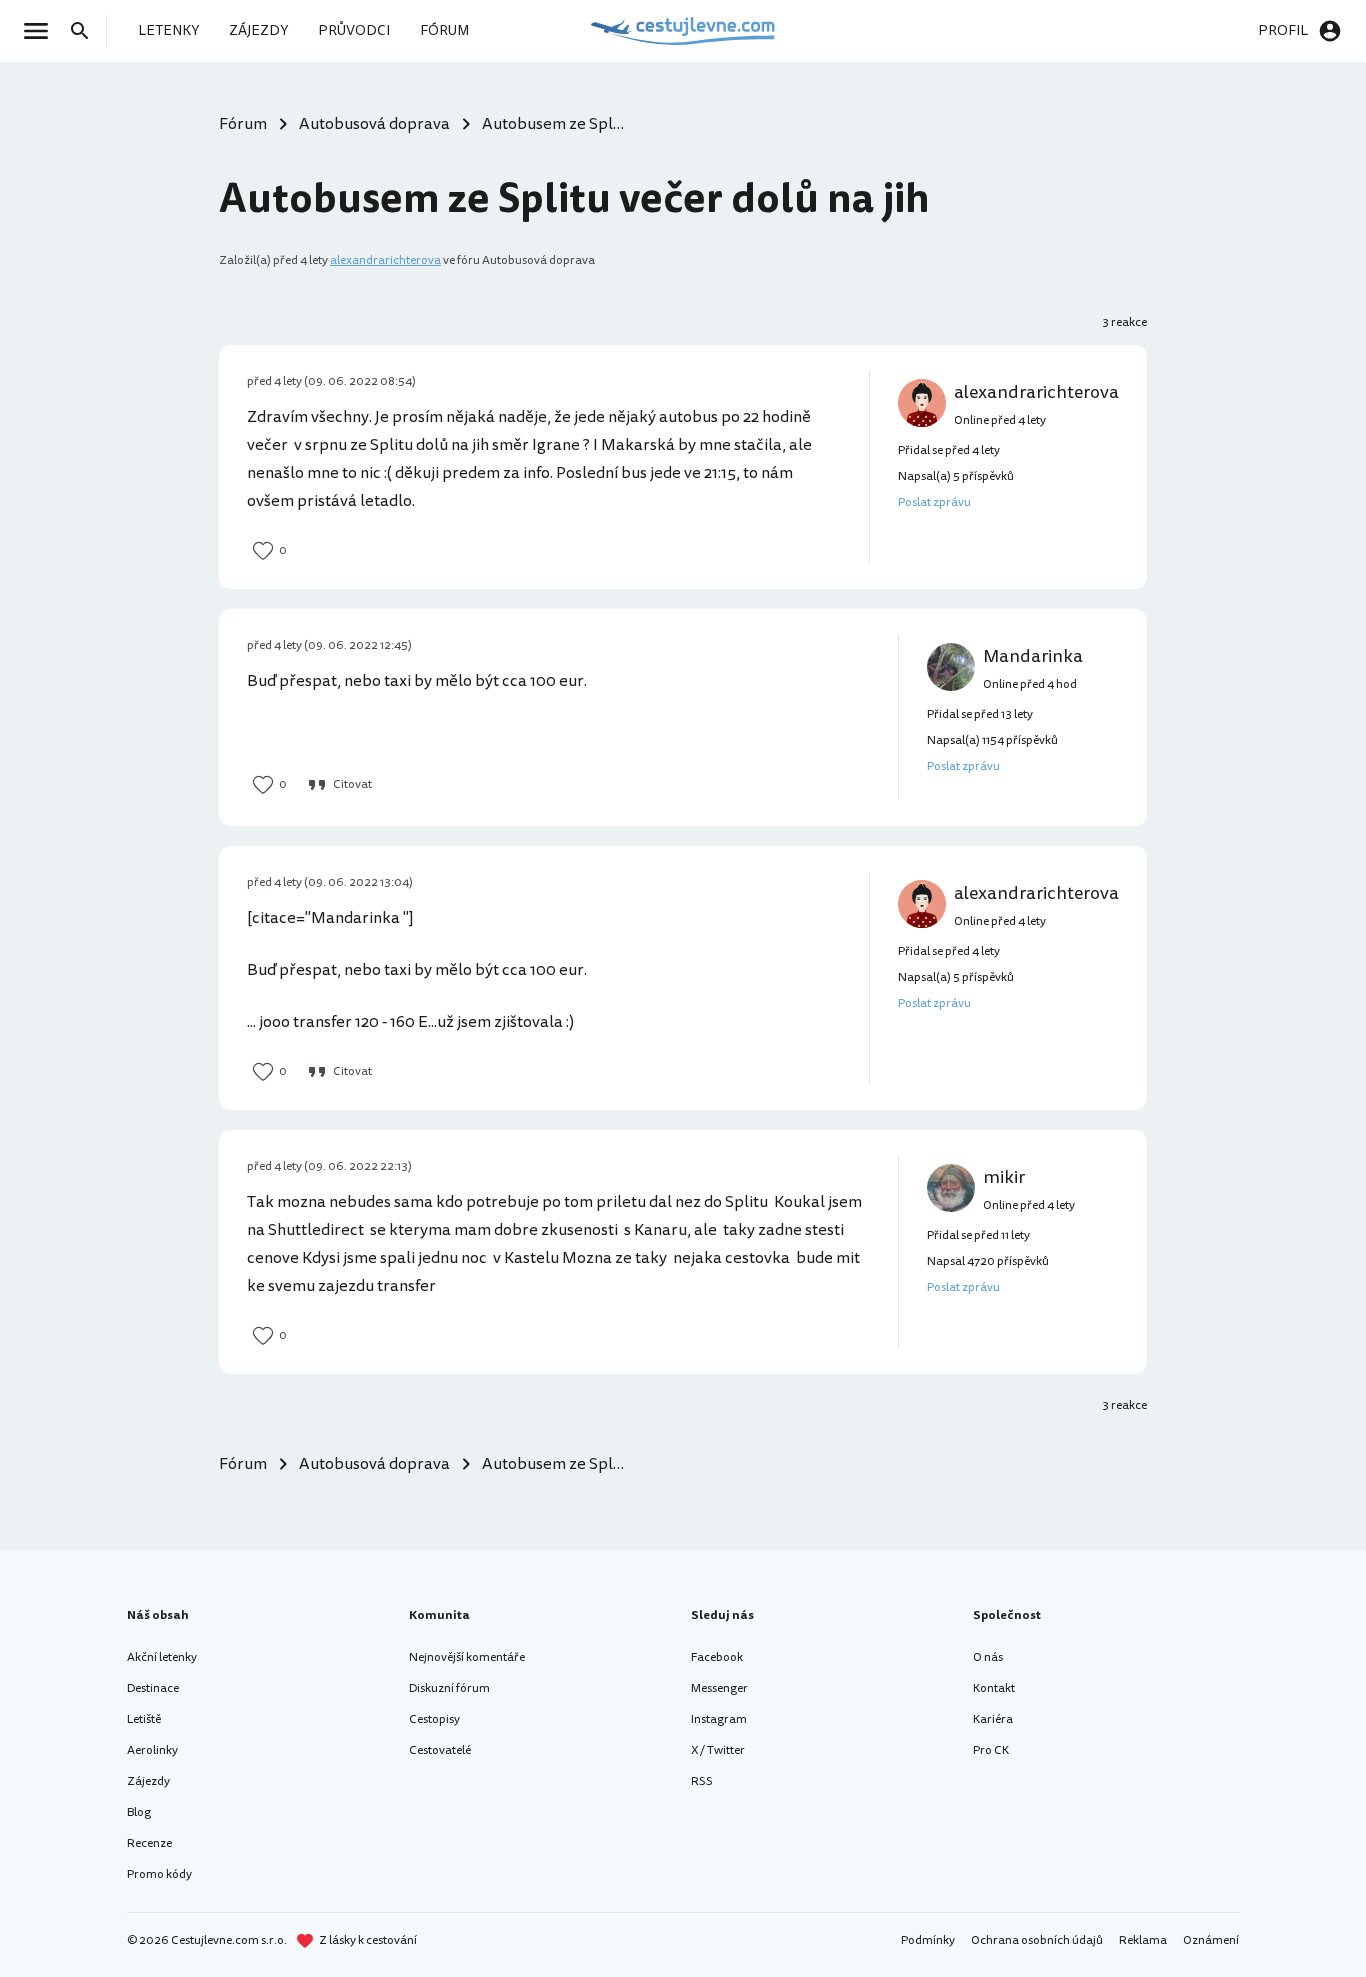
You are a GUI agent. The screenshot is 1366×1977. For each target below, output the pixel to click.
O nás (988, 1657)
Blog (139, 1812)
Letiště (144, 1719)
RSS (702, 1781)
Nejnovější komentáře (467, 1657)
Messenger (719, 1688)
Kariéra (993, 1719)
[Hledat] (86, 31)
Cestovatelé (440, 1750)
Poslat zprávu (934, 502)
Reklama (1143, 1940)
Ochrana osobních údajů (1037, 1940)
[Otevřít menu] (42, 31)
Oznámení (1211, 1940)
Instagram (719, 1719)
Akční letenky (162, 1657)
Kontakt (994, 1688)
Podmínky (928, 1940)
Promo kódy (159, 1874)
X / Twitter (718, 1750)
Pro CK (991, 1750)
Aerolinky (152, 1750)
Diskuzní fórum (449, 1688)
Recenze (149, 1843)
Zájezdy (148, 1781)
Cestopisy (434, 1719)
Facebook (717, 1657)
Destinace (153, 1688)
